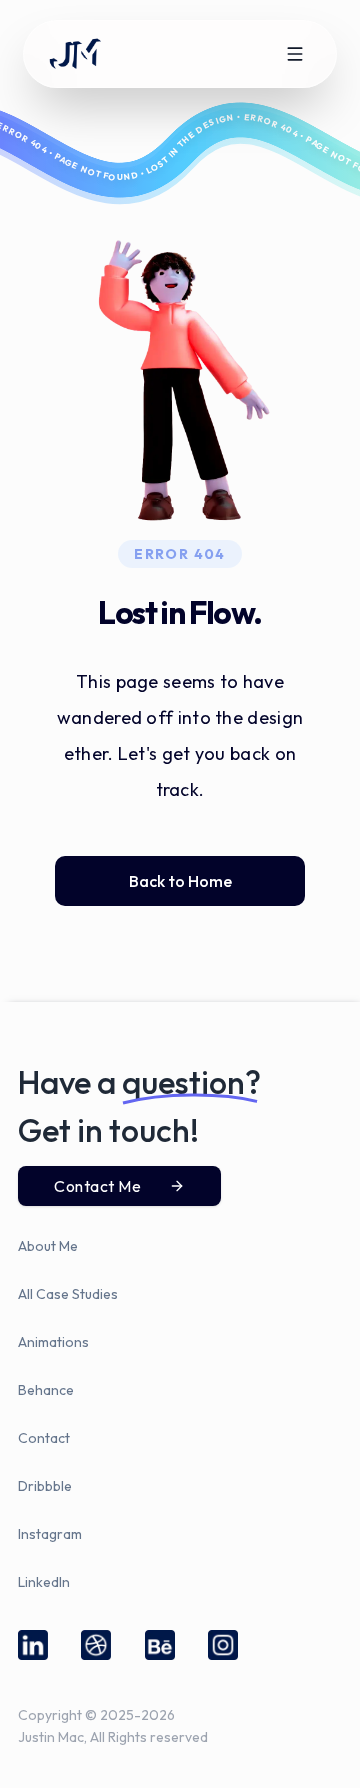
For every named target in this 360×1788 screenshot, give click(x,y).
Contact (44, 1438)
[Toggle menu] (295, 54)
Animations (53, 1342)
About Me (48, 1246)
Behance (46, 1390)
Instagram (50, 1534)
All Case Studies (68, 1294)
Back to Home (180, 881)
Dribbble (45, 1486)
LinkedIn (44, 1582)
